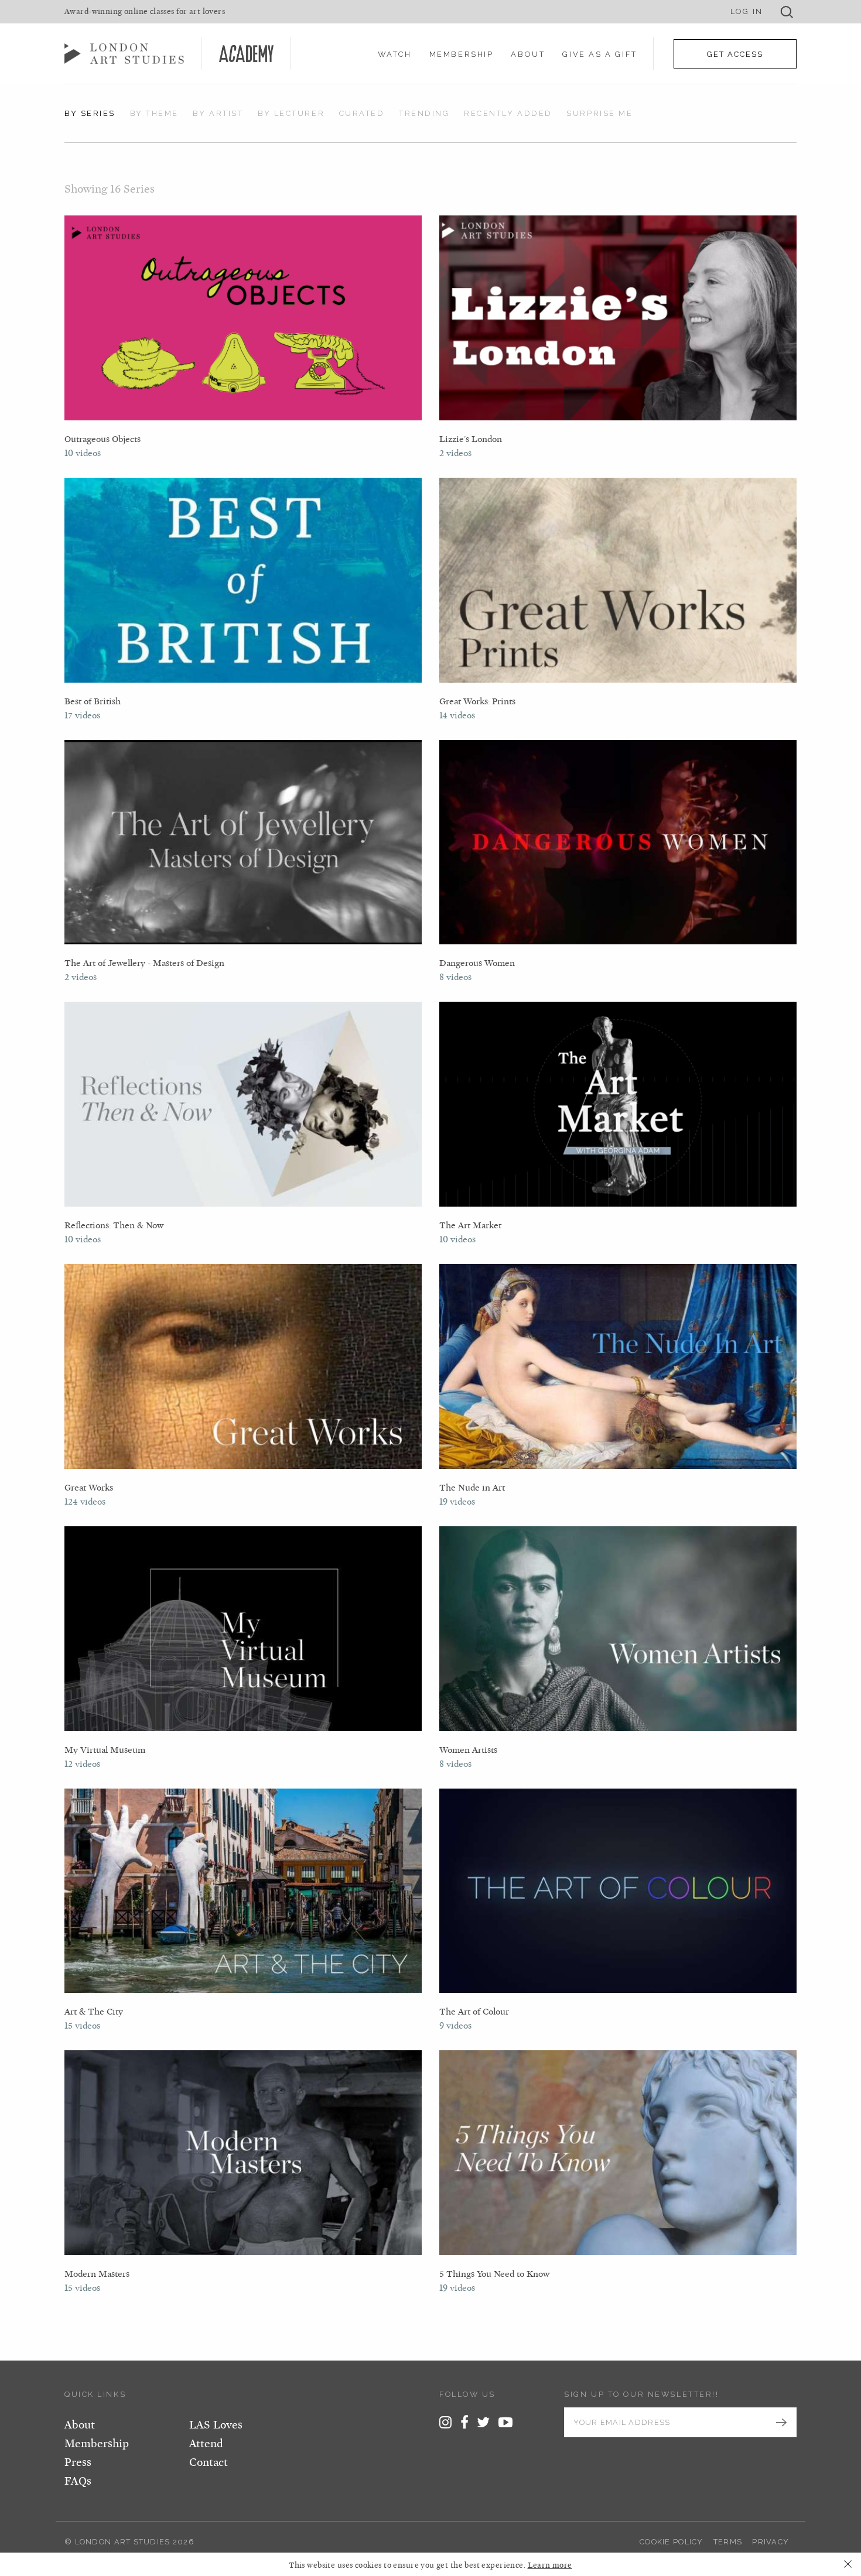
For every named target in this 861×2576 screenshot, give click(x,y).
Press (78, 2462)
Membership (97, 2444)
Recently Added (508, 113)
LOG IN (747, 11)
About (80, 2425)
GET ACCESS (735, 54)
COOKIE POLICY (672, 2542)
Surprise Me (599, 113)
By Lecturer (291, 113)
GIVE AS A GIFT (599, 54)
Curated (362, 113)
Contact (209, 2462)
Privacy (771, 2542)
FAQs (78, 2481)
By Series (90, 113)
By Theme (154, 113)
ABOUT (528, 54)
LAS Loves (216, 2425)
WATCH (395, 54)
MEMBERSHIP (462, 54)
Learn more (550, 2565)
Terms (728, 2542)
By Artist (218, 113)
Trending (424, 113)
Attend (206, 2444)
